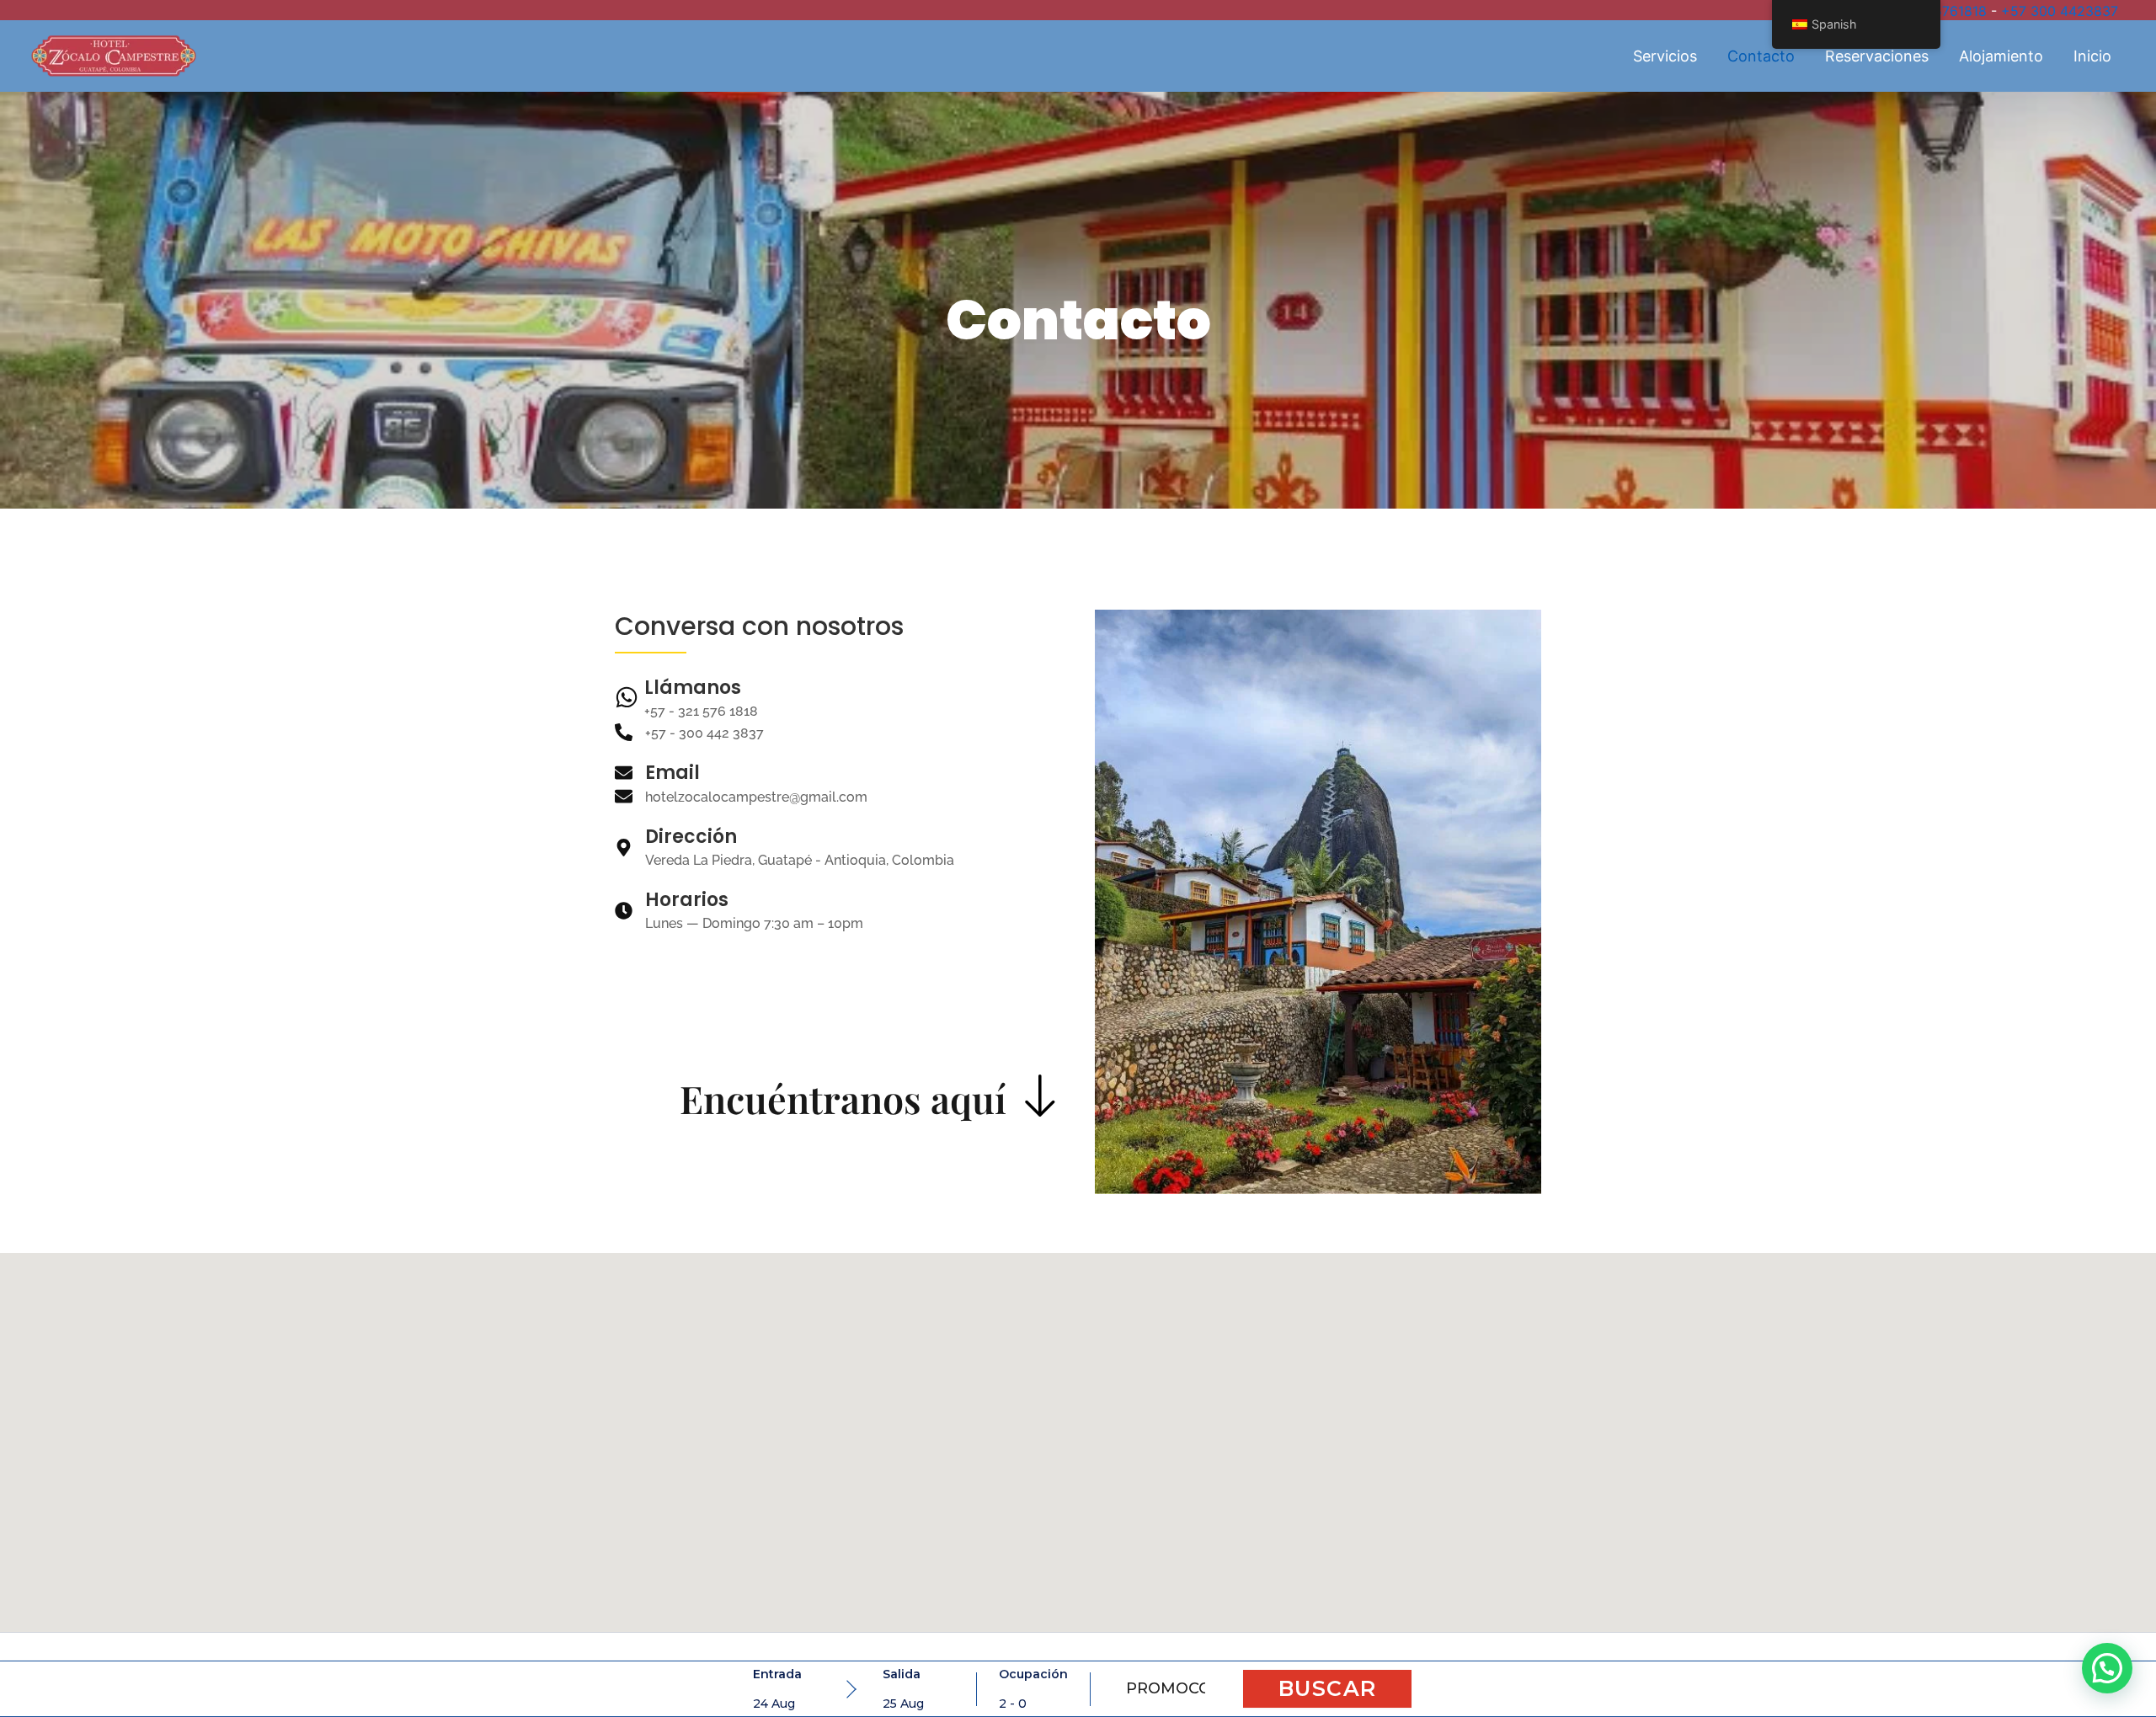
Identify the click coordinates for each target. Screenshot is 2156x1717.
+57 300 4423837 (2060, 11)
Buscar (1328, 1688)
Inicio (2092, 56)
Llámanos (693, 688)
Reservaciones (1877, 56)
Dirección (691, 837)
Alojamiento (2001, 56)
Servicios (1665, 56)
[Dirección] (624, 849)
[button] (2107, 1668)
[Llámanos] (627, 699)
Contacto (1761, 56)
